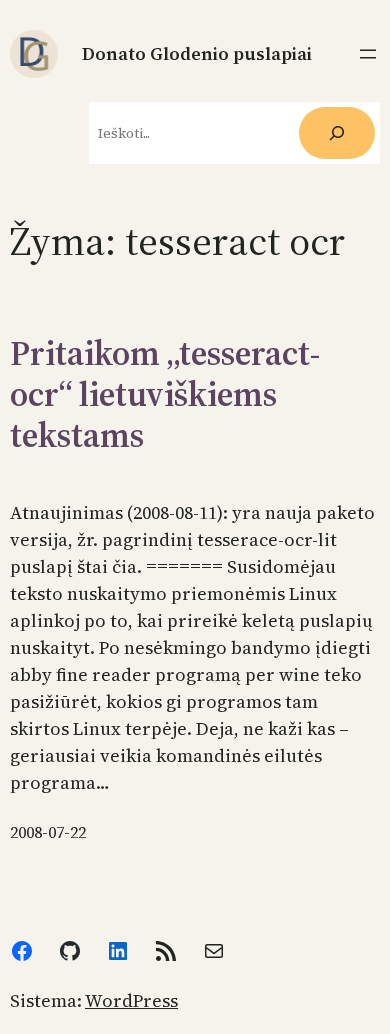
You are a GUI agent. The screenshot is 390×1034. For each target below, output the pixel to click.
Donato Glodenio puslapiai (197, 53)
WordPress (131, 1000)
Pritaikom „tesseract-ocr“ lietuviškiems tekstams (165, 394)
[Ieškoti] (337, 133)
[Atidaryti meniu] (368, 54)
